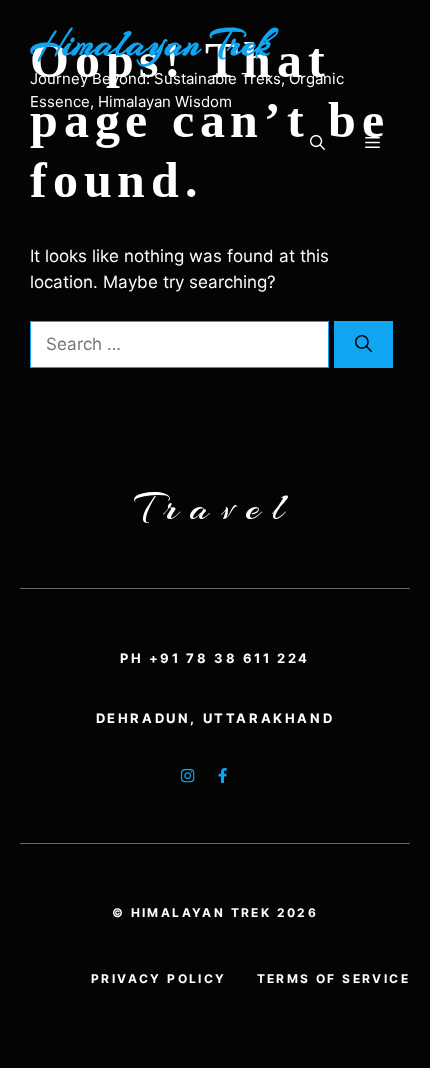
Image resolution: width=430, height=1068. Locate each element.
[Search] (363, 345)
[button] (317, 143)
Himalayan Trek (150, 44)
